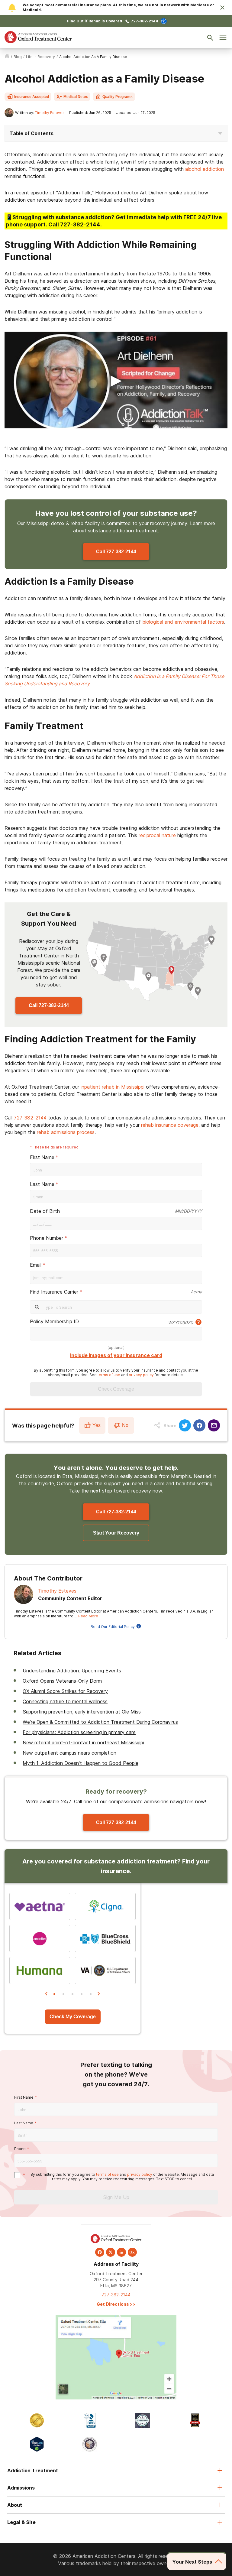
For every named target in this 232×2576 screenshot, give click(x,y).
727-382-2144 (145, 21)
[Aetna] (40, 1906)
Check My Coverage (73, 2017)
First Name (42, 1157)
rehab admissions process (66, 1132)
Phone (20, 2149)
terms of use (109, 1375)
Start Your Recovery (116, 1533)
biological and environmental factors (183, 622)
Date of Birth (45, 1211)
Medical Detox (76, 97)
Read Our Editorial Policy (113, 1627)
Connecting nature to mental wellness (65, 1701)
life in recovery (40, 57)
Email (36, 1265)
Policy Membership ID (54, 1321)
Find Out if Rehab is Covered (95, 21)
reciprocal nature (157, 835)
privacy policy (141, 1375)
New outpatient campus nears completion (69, 1753)
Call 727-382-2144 (116, 552)
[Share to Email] (214, 1425)
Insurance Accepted (32, 97)
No (125, 1425)
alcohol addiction (205, 169)
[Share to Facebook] (199, 1425)
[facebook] (100, 2252)
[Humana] (40, 1970)
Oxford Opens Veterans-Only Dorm (62, 1681)
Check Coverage (116, 1389)
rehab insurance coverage (170, 1125)
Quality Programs (118, 97)
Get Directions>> (116, 2304)
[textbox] (116, 1223)
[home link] (7, 57)
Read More (88, 1616)
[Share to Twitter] (185, 1425)
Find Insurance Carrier (54, 1292)
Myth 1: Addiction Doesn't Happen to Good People (81, 1763)
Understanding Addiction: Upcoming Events (72, 1671)
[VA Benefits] (105, 1970)
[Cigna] (105, 1906)
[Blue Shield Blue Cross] (105, 1938)
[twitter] (111, 2252)
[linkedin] (121, 2252)
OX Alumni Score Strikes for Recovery (65, 1691)
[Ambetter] (40, 1938)
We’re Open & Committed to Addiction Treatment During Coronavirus (100, 1722)
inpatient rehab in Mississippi (113, 1087)
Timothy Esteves (50, 113)
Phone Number (47, 1238)
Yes (97, 1425)
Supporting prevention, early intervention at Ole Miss (82, 1712)
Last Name (42, 1184)
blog (18, 57)
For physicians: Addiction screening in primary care (79, 1732)
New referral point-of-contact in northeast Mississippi (83, 1743)
